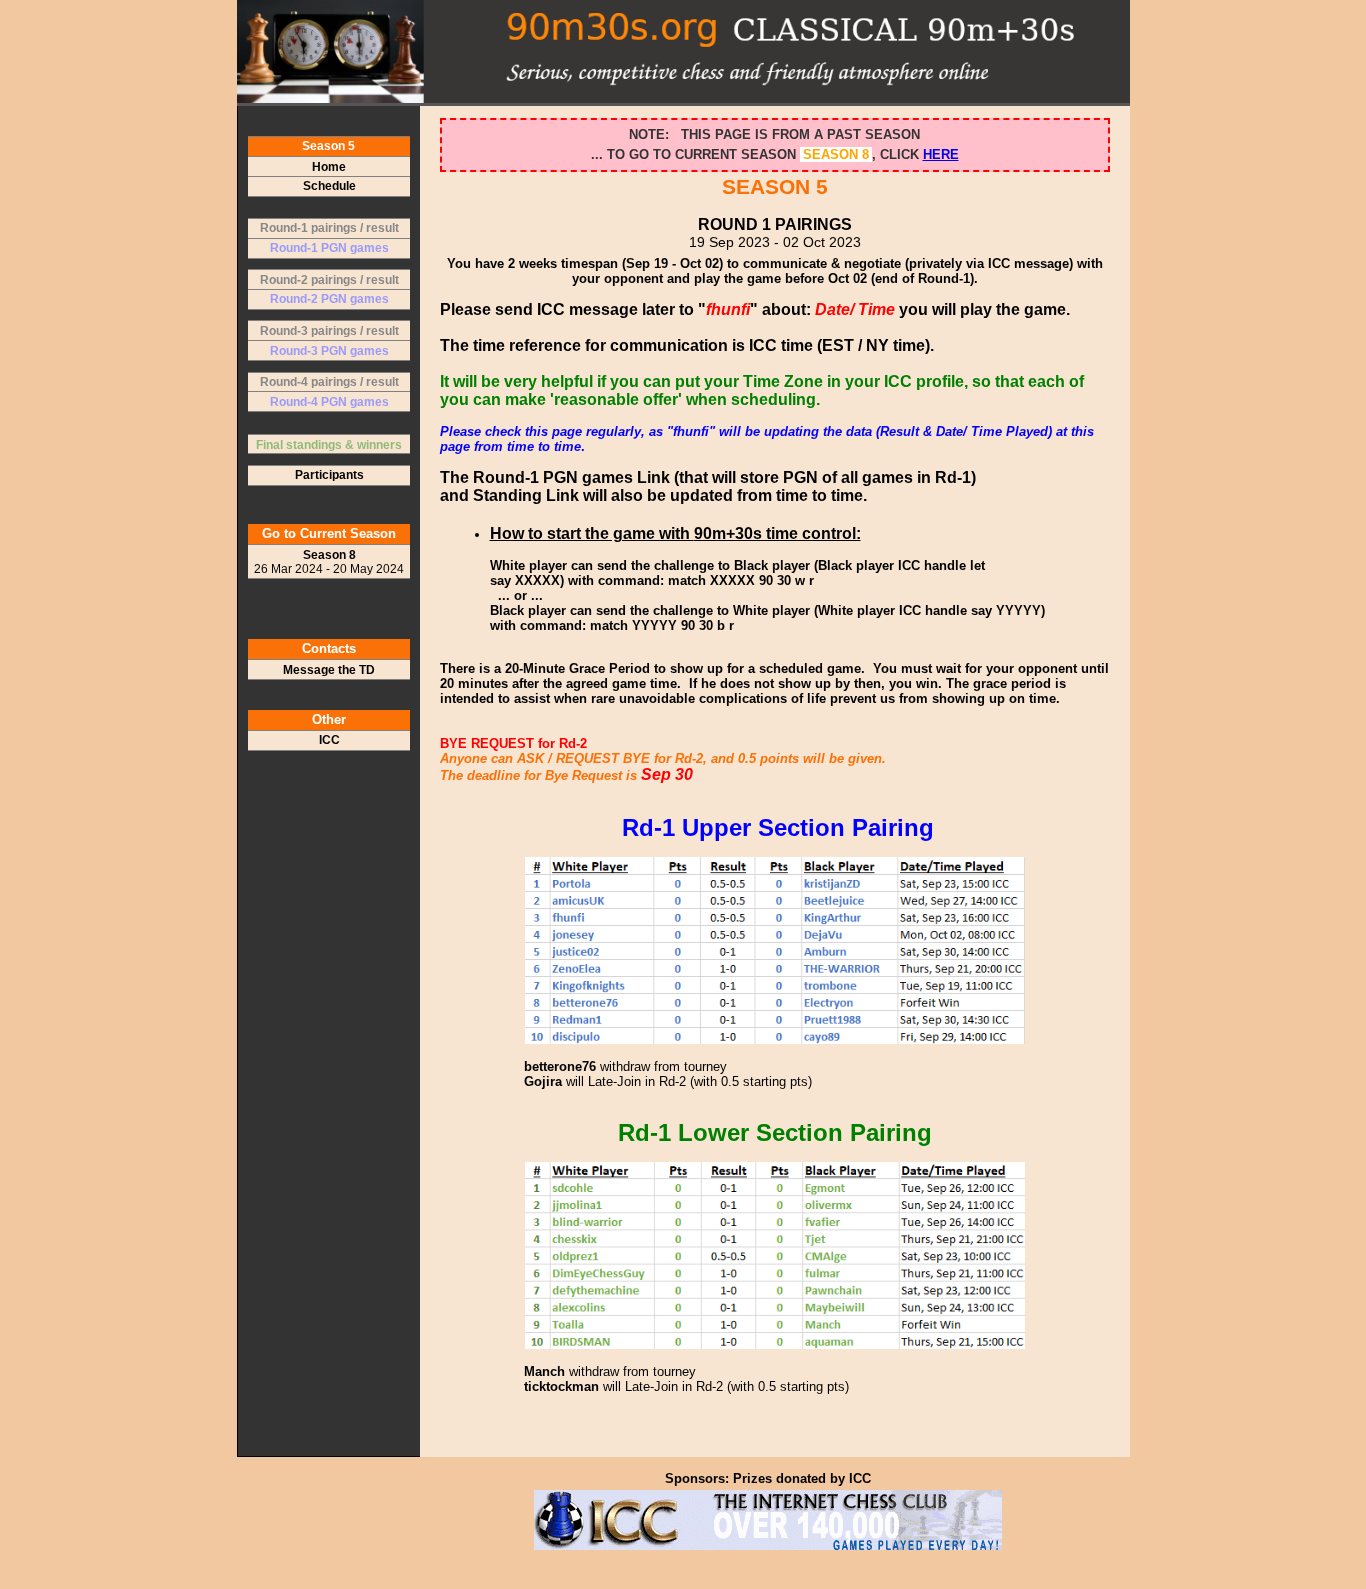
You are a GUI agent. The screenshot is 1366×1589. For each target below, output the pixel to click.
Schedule (329, 186)
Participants (329, 475)
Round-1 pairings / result (329, 228)
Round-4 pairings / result (329, 382)
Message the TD (329, 670)
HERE (941, 154)
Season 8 (329, 562)
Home (329, 167)
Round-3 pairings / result (329, 331)
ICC (329, 740)
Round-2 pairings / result (329, 280)
